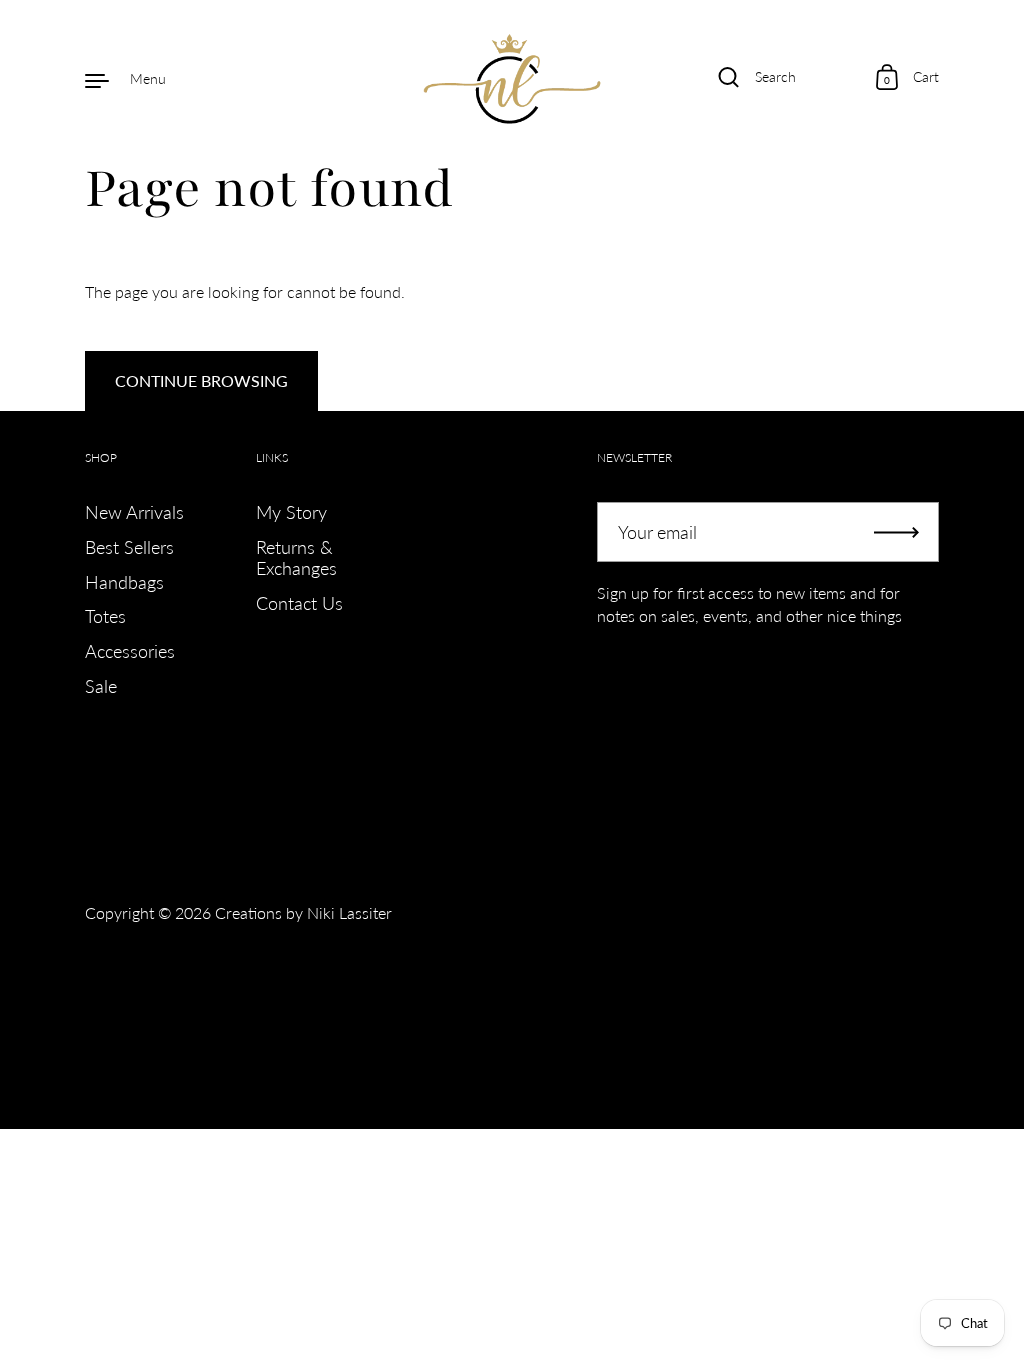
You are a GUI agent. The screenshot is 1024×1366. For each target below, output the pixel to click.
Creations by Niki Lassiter (303, 912)
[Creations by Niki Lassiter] (512, 79)
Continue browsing (201, 380)
